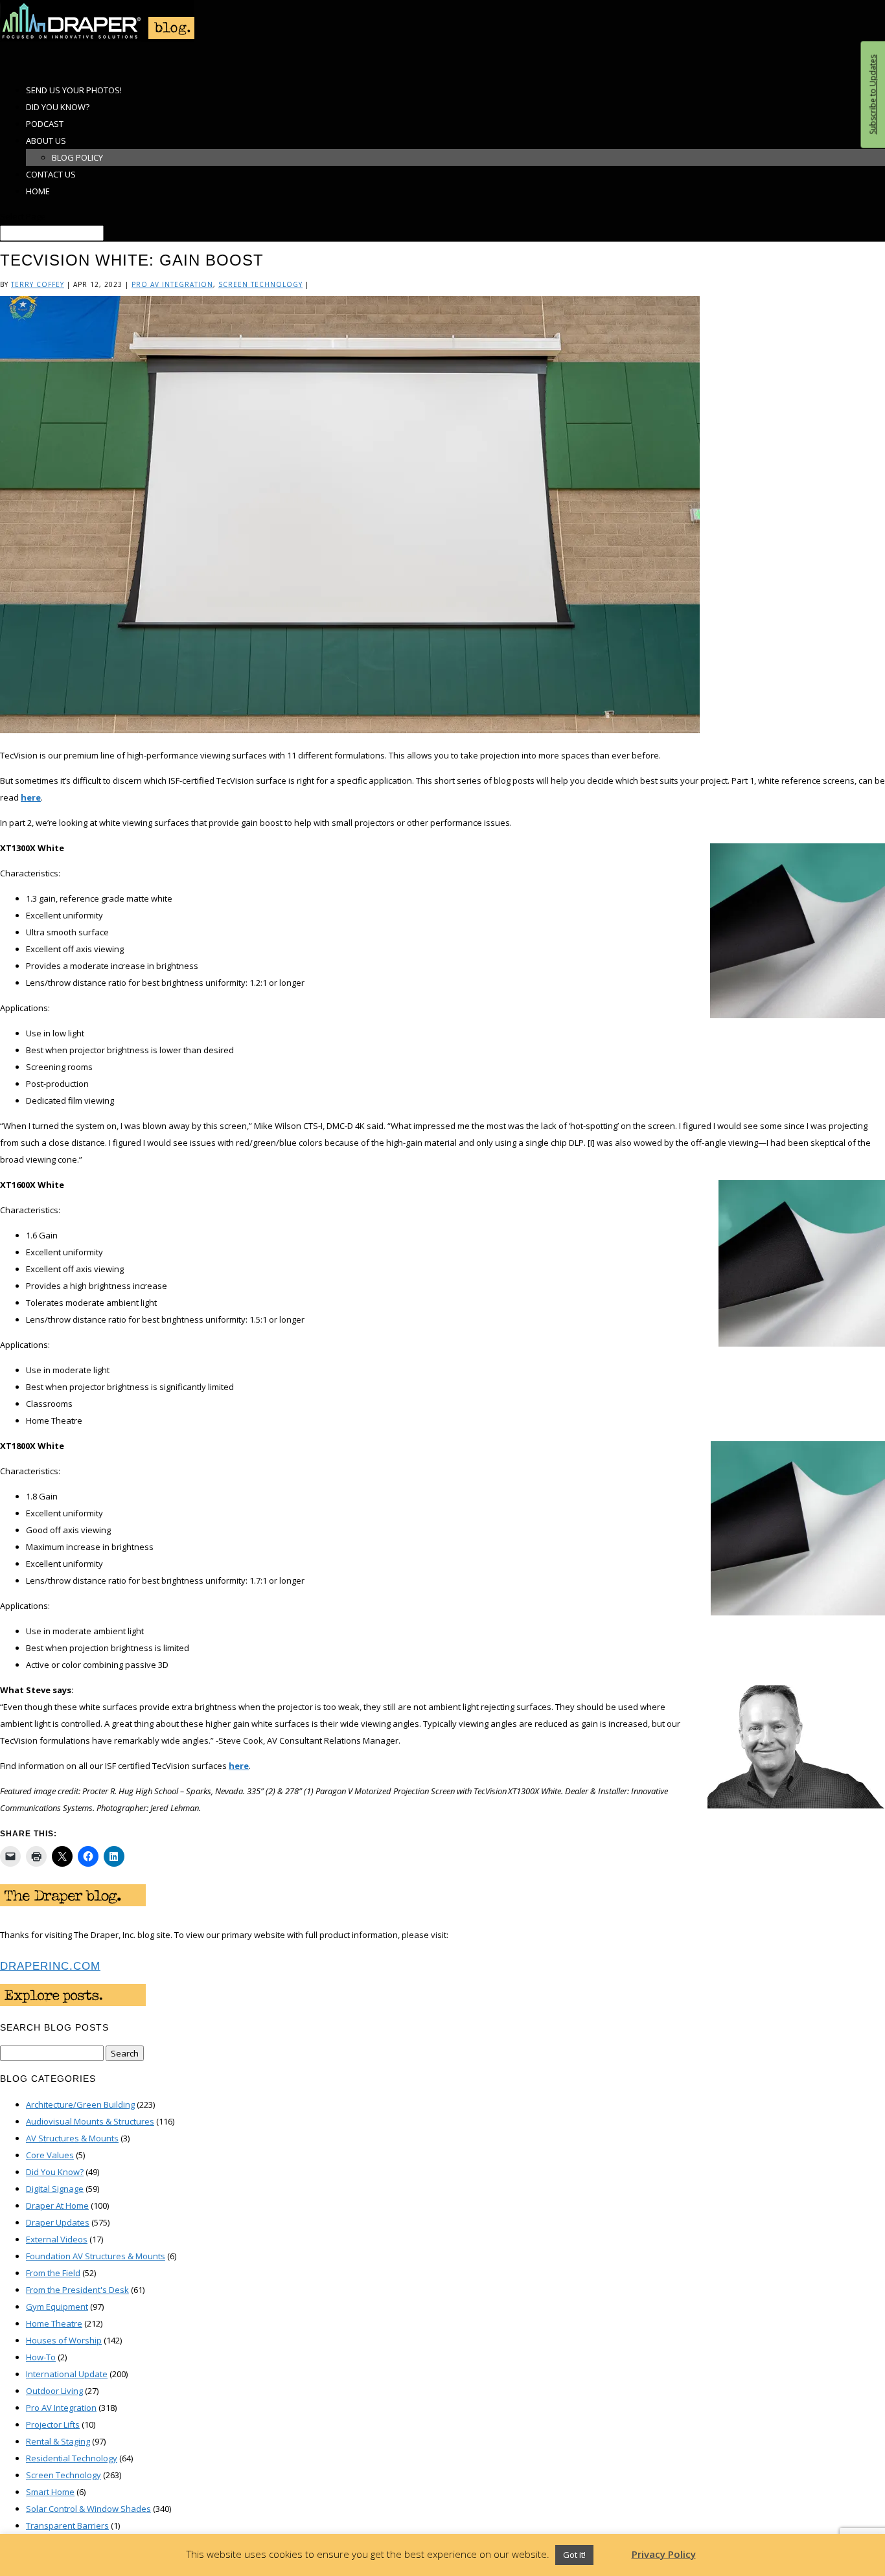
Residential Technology (72, 2458)
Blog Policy (77, 157)
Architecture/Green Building (80, 2104)
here (31, 797)
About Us (46, 141)
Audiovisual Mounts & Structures (90, 2121)
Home (38, 191)
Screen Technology (260, 284)
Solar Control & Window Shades (88, 2509)
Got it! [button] (574, 2555)
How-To (41, 2357)
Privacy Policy (664, 2554)
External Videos (57, 2239)
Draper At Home (57, 2206)
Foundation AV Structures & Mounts (96, 2256)
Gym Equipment (57, 2307)
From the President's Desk (77, 2290)
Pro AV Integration (172, 284)
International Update (67, 2374)
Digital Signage (55, 2189)
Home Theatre (54, 2323)
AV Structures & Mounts (72, 2138)
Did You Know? (55, 2172)
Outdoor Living (54, 2391)
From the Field (53, 2273)
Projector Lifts (53, 2424)
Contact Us (51, 174)
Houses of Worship (64, 2340)
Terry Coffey (38, 284)
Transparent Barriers (67, 2525)
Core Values (50, 2155)
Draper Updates (58, 2222)
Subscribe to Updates (872, 95)
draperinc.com (50, 1966)
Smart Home (50, 2492)
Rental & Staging (58, 2441)
